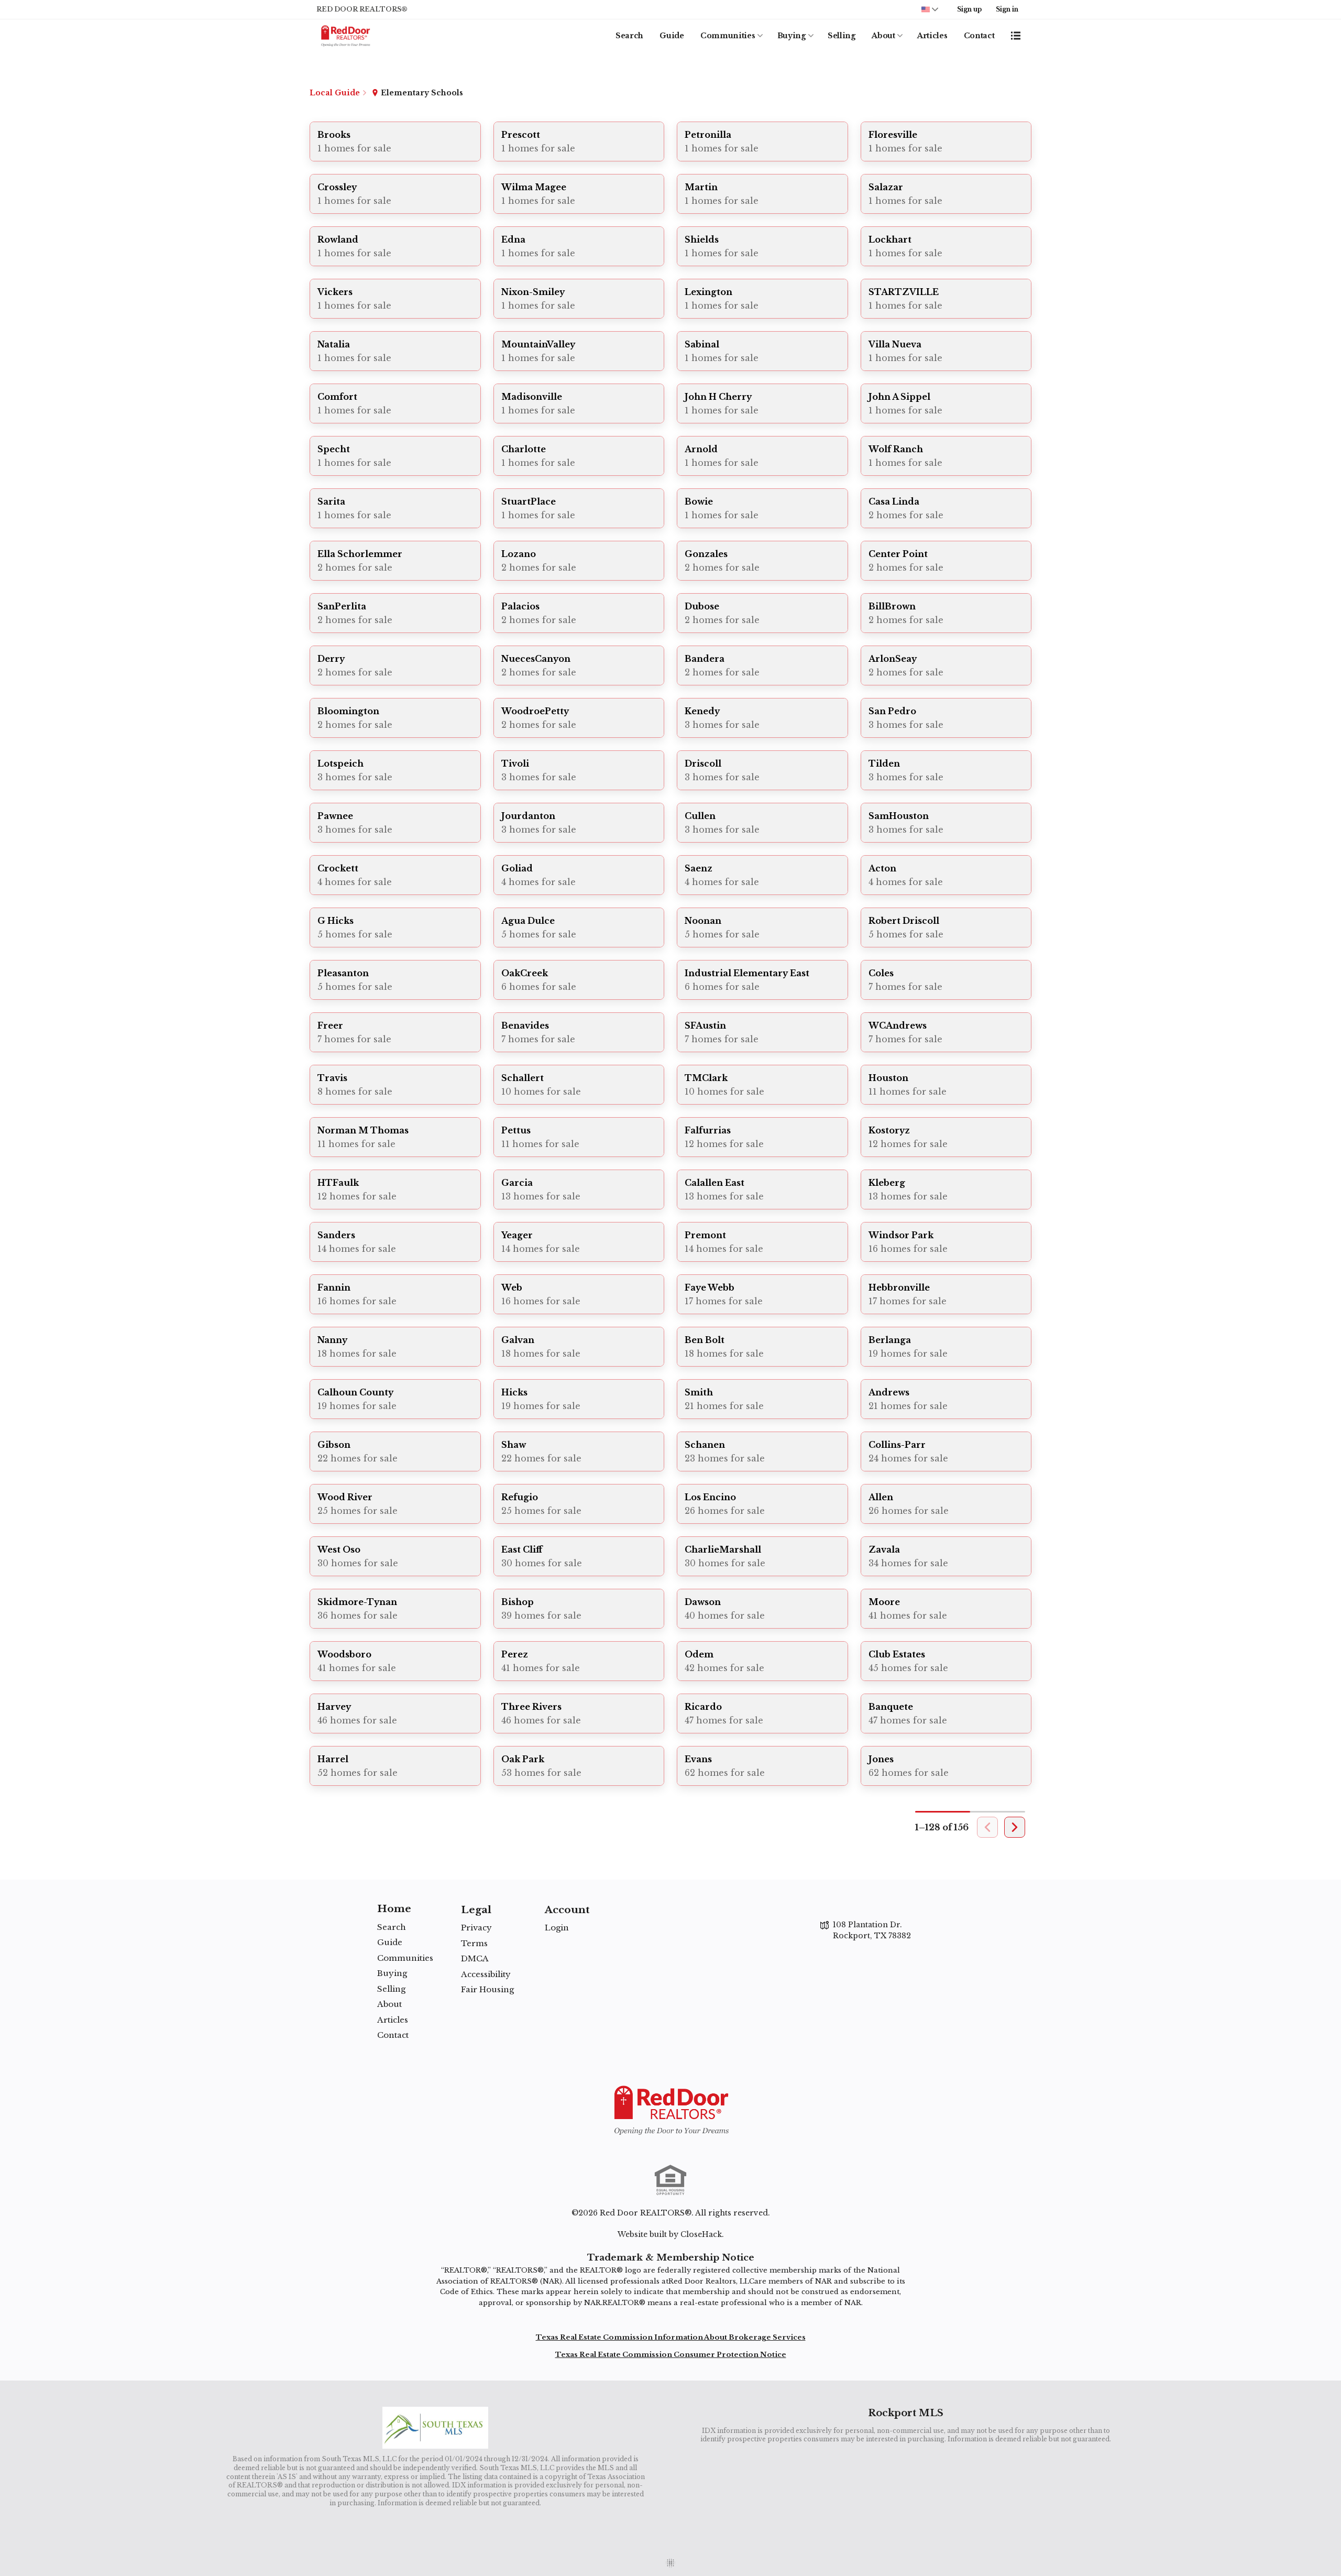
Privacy (476, 1928)
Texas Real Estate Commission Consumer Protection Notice (671, 2355)
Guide (672, 36)
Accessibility (486, 1974)
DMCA (475, 1958)
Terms (474, 1943)
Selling (842, 36)
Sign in (1007, 9)
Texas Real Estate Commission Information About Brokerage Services (671, 2337)
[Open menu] (1016, 36)
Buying (792, 36)
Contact (979, 36)
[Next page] (1015, 1827)
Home (394, 1909)
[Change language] (930, 9)
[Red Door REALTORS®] (670, 2110)
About (883, 36)
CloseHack (701, 2234)
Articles (932, 36)
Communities (728, 36)
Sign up (969, 9)
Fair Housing (487, 1989)
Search (629, 36)
